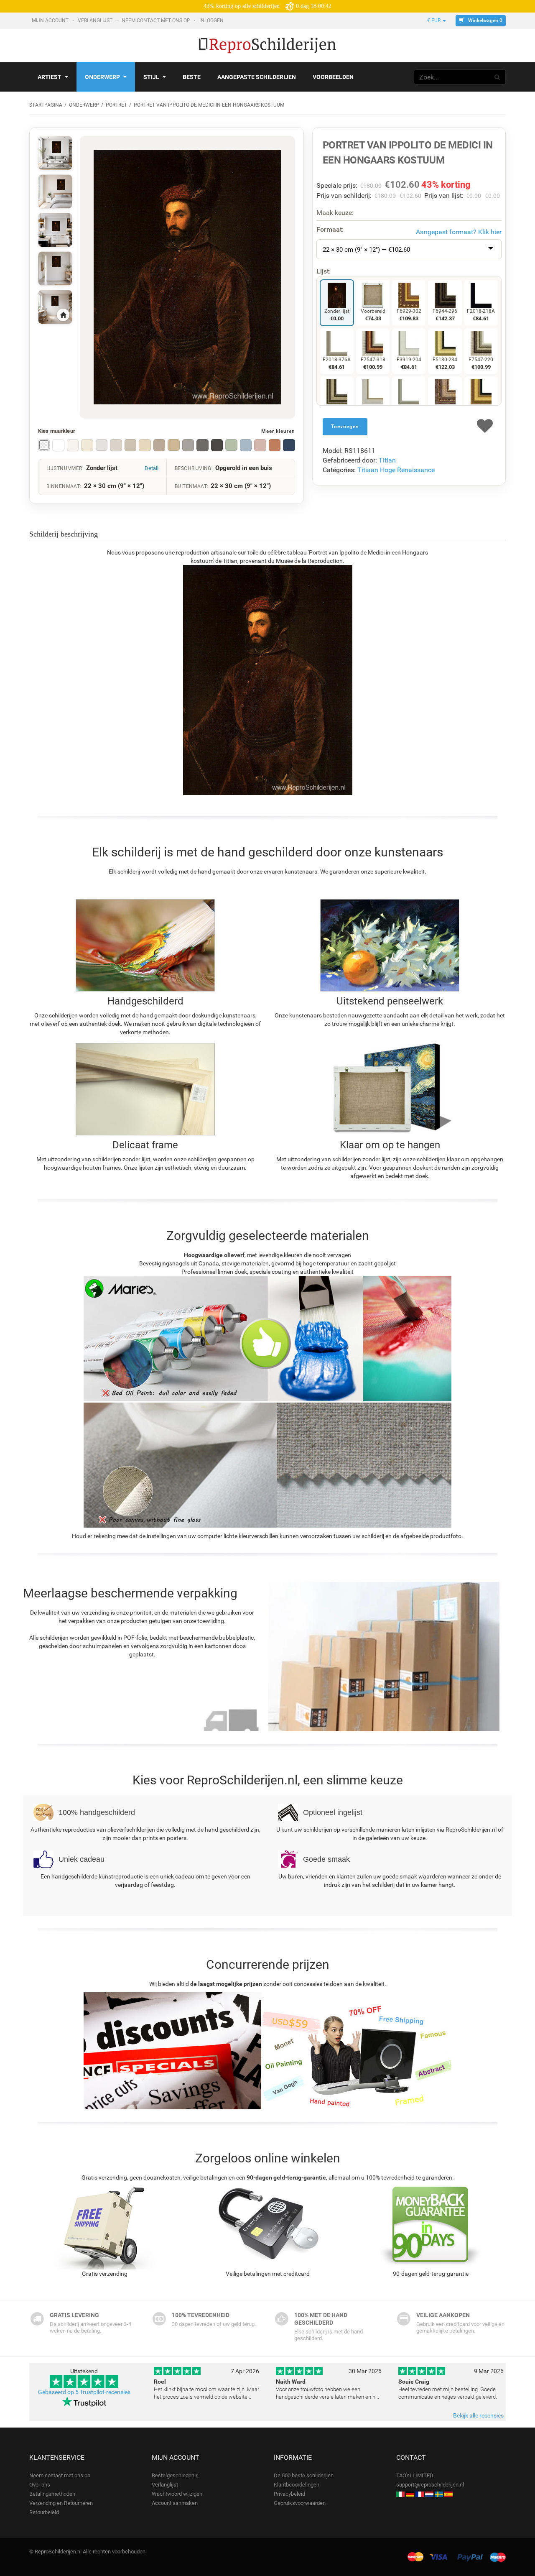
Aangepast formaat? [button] (459, 232)
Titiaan (368, 470)
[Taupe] (159, 445)
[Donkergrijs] (217, 445)
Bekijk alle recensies (478, 2415)
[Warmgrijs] (116, 445)
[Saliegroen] (231, 445)
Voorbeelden (333, 77)
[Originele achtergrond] (44, 445)
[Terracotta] (275, 445)
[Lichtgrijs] (102, 445)
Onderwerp (102, 77)
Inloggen (212, 20)
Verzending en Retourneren (61, 2503)
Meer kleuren (278, 431)
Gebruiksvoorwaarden (300, 2503)
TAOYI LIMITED (415, 2475)
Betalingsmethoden (52, 2494)
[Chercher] (497, 77)
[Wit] (58, 445)
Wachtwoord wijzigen (177, 2494)
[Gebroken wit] (73, 445)
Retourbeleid (44, 2512)
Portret (116, 105)
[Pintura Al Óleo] (448, 2494)
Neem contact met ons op (157, 20)
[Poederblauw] (246, 445)
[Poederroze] (260, 445)
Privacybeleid (289, 2494)
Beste (192, 77)
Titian (387, 460)
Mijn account (51, 20)
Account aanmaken (175, 2503)
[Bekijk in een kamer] (55, 153)
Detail (152, 468)
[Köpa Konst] (439, 2494)
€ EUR (434, 20)
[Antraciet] (202, 445)
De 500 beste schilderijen (304, 2475)
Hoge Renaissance (407, 470)
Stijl (151, 77)
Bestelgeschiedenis (175, 2475)
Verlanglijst (96, 20)
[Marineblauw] (289, 445)
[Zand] (173, 445)
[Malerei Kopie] (410, 2494)
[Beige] (145, 445)
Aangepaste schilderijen (257, 77)
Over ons (40, 2485)
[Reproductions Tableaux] (420, 2494)
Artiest (50, 77)
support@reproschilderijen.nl (430, 2485)
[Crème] (87, 445)
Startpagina (46, 105)
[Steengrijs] (188, 445)
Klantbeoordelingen (297, 2485)
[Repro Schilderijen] (429, 2494)
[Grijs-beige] (130, 445)
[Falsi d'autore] (400, 2494)
